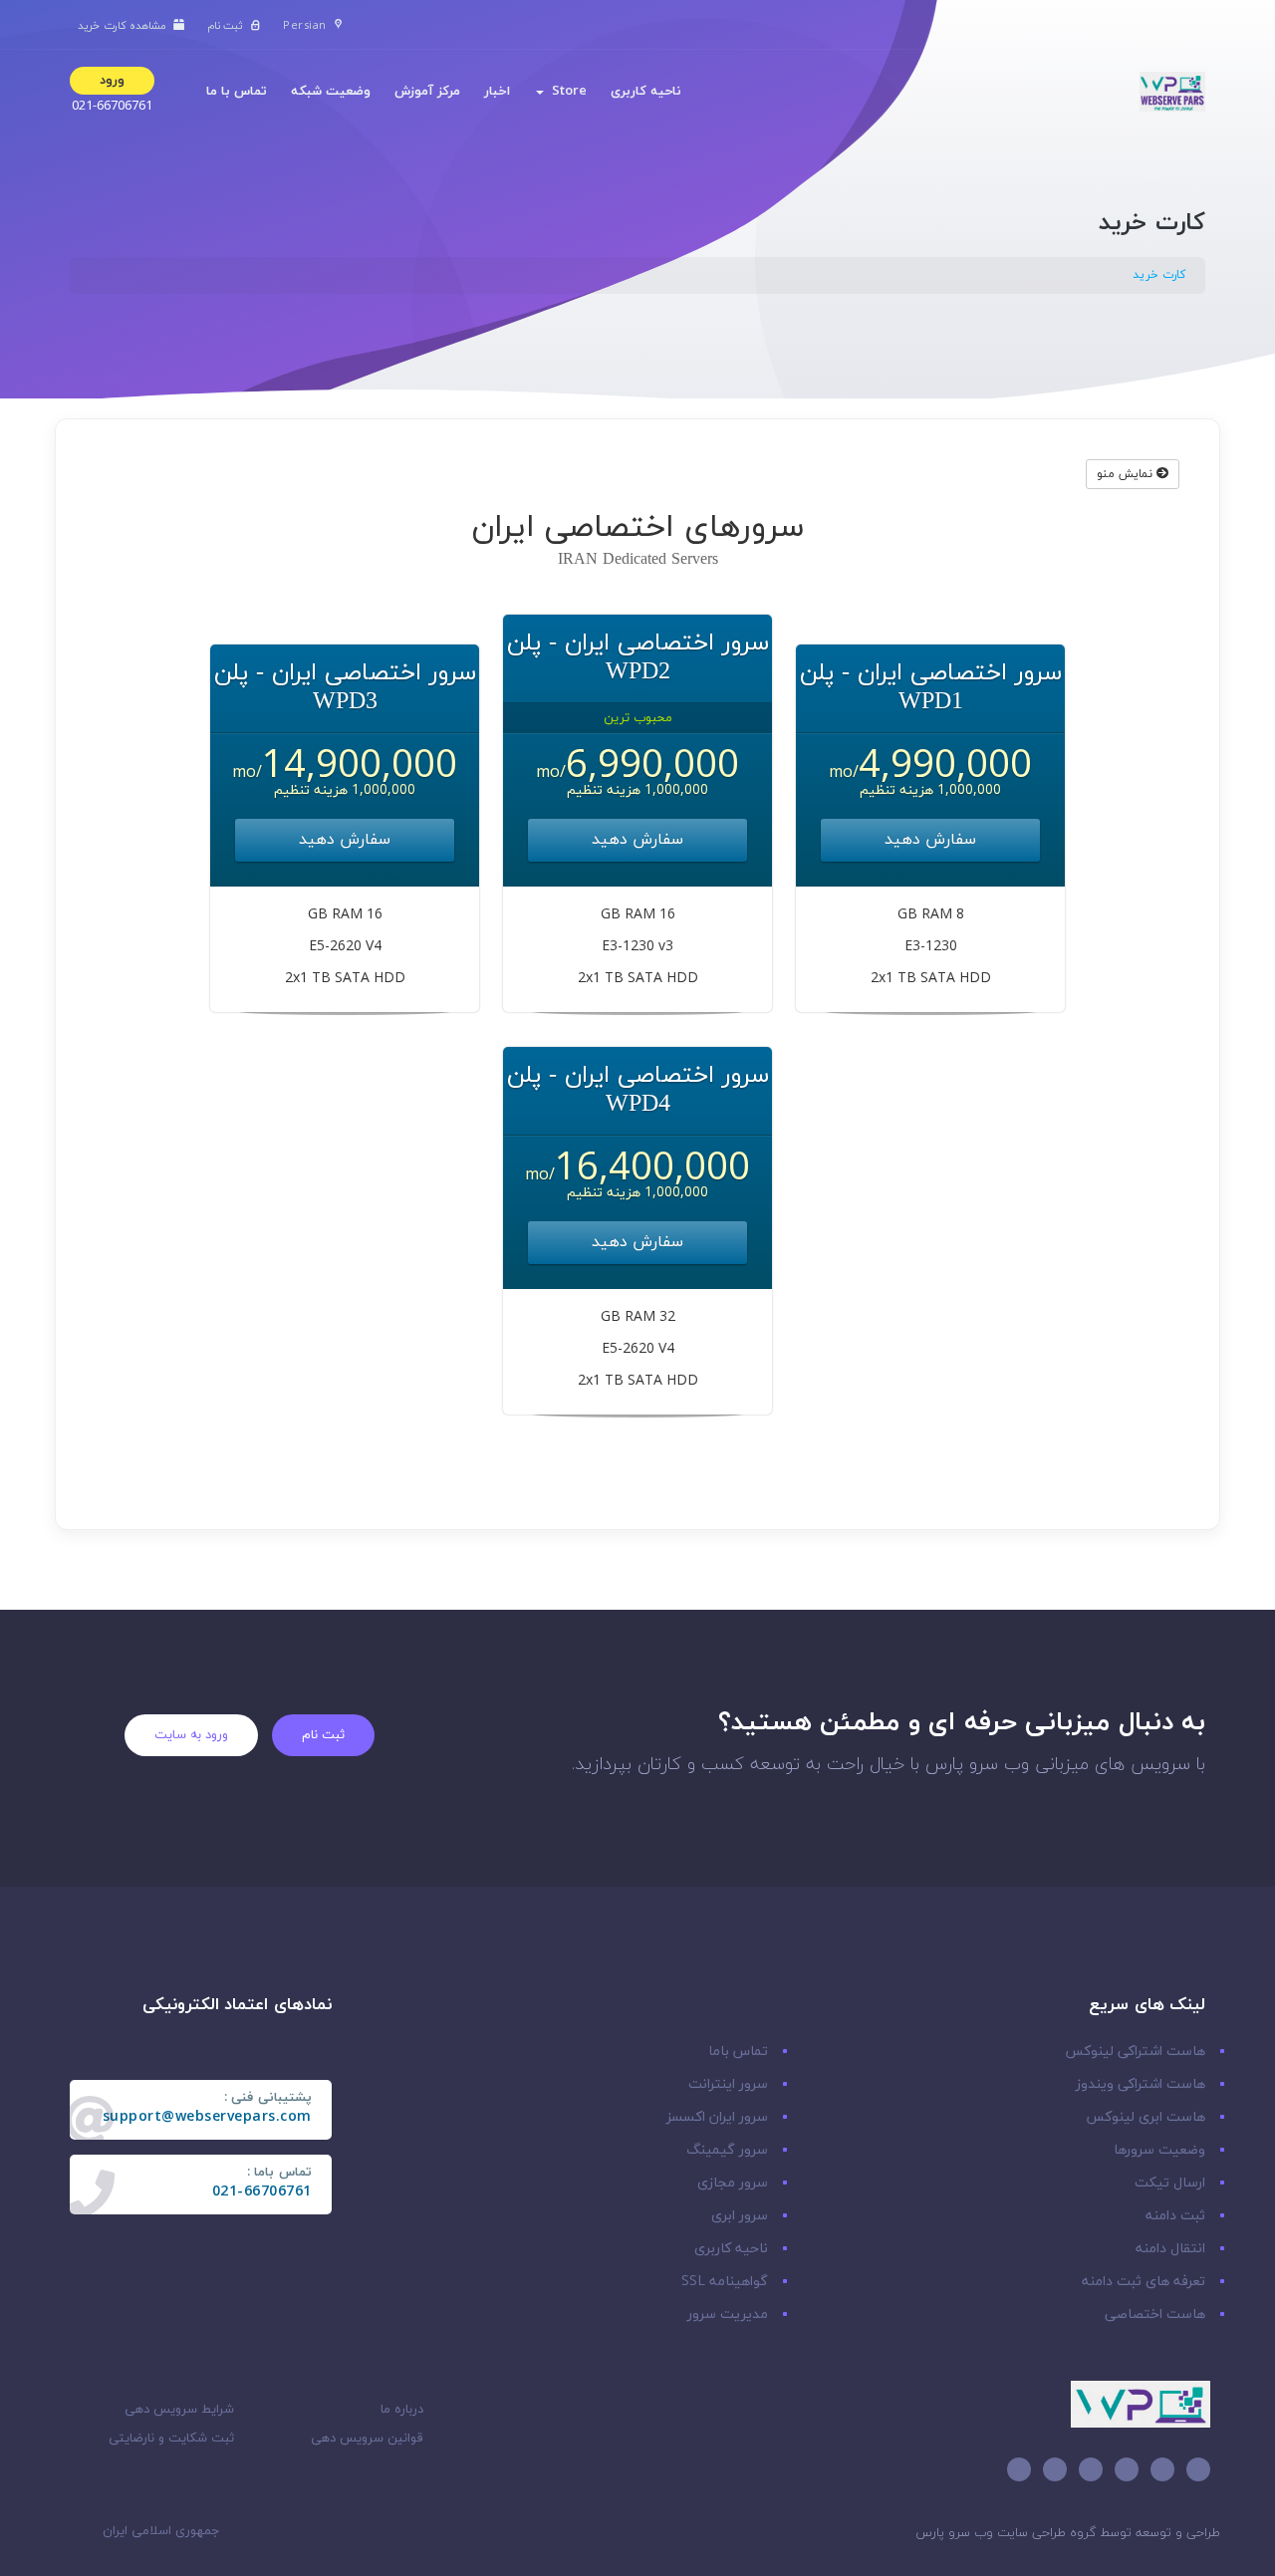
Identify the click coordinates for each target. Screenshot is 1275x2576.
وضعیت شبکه (331, 92)
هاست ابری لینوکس (1146, 2117)
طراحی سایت (1031, 2533)
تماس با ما (237, 92)
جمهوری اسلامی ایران (163, 2531)
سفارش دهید (930, 840)
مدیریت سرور (728, 2315)
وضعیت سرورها (1159, 2150)
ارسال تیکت (1170, 2183)
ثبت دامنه (1175, 2216)
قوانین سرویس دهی (367, 2439)
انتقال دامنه (1170, 2249)
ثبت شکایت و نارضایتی (171, 2439)
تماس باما (738, 2052)
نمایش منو (1127, 474)
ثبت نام (323, 1735)
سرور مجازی (733, 2183)
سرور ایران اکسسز (717, 2117)
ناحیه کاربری (646, 92)
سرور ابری (740, 2216)
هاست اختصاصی (1155, 2315)
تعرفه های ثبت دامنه (1144, 2282)
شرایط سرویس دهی (179, 2410)
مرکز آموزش (427, 92)
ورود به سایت (191, 1735)
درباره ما (402, 2410)
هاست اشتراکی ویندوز (1141, 2084)
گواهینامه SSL (725, 2282)
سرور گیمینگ (727, 2150)
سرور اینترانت (728, 2084)
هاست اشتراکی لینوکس (1135, 2052)
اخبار (497, 92)
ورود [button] (112, 81)
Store (565, 92)
